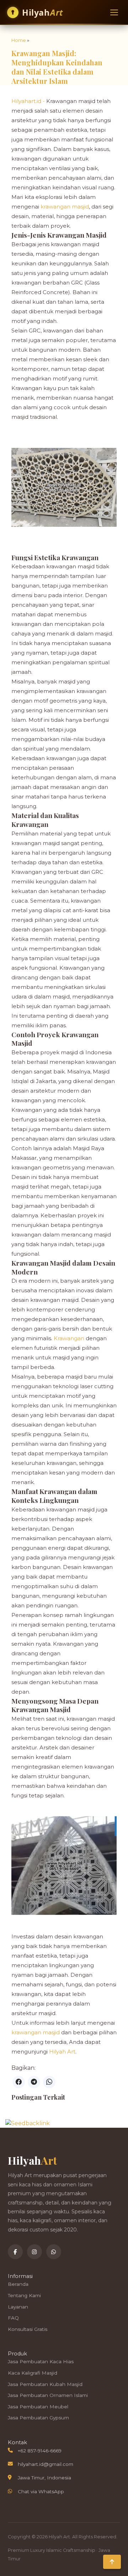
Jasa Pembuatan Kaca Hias (41, 2361)
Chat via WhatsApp (41, 2491)
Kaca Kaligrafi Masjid (33, 2373)
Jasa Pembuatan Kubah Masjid (45, 2384)
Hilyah (43, 12)
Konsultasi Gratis (28, 2329)
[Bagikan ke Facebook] (19, 2082)
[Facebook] (15, 2252)
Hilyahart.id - (29, 101)
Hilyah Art (62, 2052)
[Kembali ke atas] (112, 2562)
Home (19, 40)
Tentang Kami (24, 2295)
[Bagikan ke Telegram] (34, 2082)
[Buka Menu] (114, 12)
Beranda (18, 2284)
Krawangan (70, 1338)
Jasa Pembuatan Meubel (38, 2407)
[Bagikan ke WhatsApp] (49, 2082)
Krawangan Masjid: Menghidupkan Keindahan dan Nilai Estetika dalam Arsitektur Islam (57, 67)
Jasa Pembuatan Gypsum (38, 2418)
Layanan (18, 2307)
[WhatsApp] (54, 2252)
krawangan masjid (65, 207)
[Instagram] (34, 2252)
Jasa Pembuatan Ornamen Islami (48, 2395)
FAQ (13, 2318)
